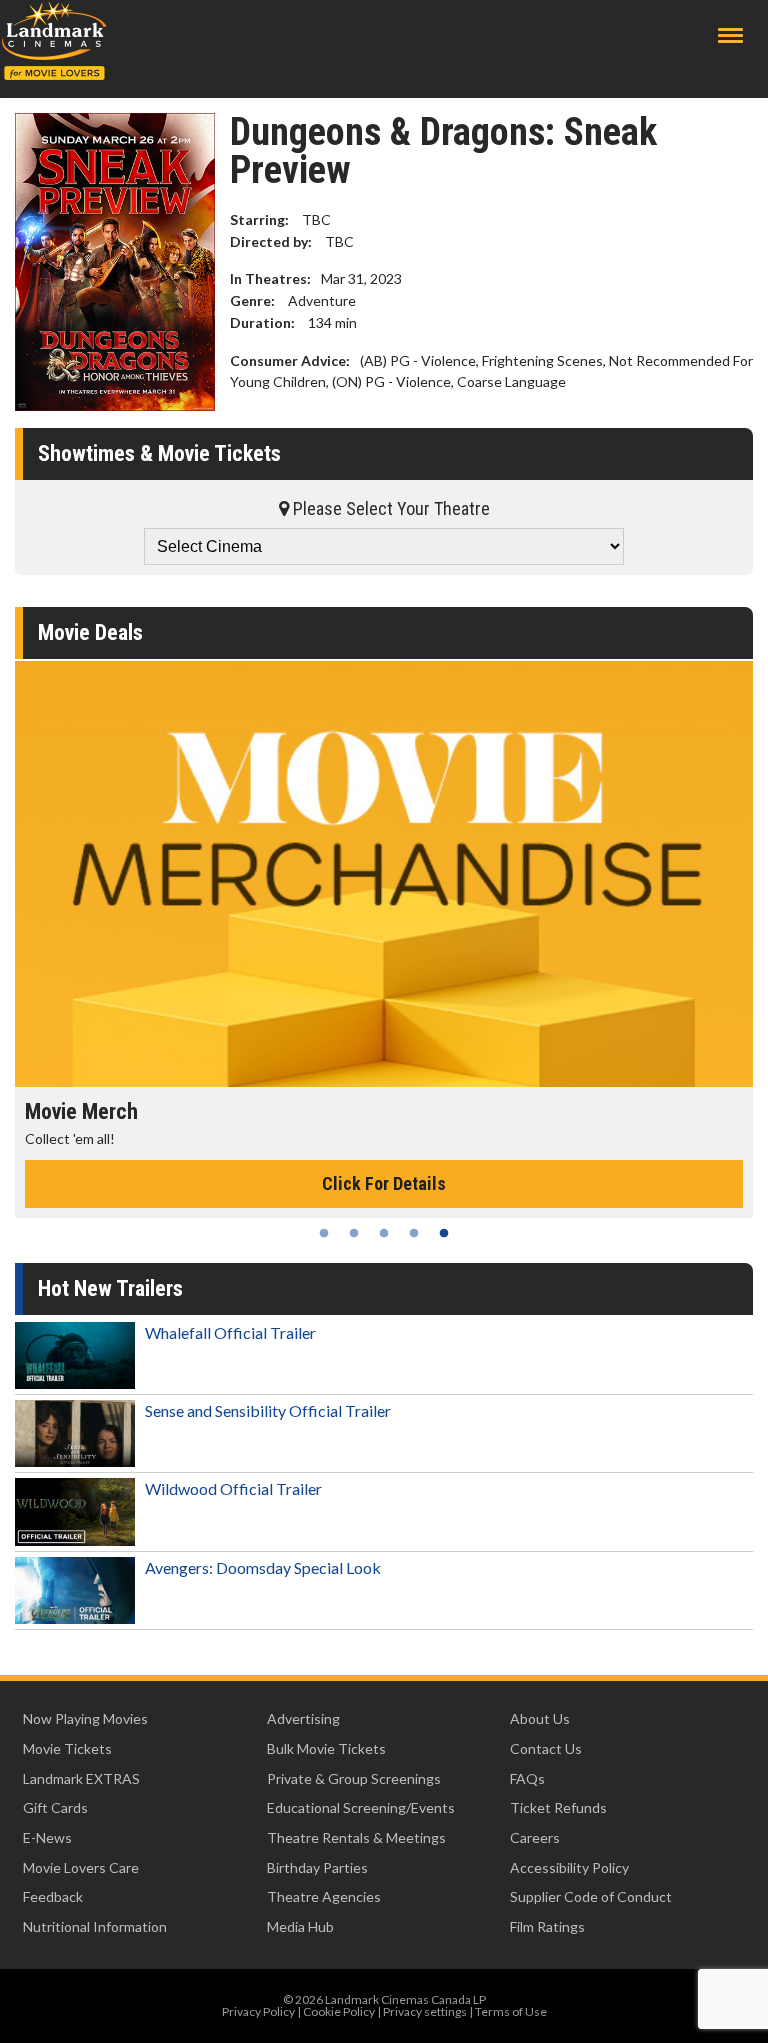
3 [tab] (384, 1233)
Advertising (303, 1718)
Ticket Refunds (558, 1807)
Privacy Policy (258, 2011)
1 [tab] (324, 1233)
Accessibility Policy (569, 1867)
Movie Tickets (67, 1748)
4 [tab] (414, 1233)
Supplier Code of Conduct (591, 1896)
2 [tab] (354, 1233)
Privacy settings (425, 2011)
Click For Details (384, 1183)
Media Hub (300, 1926)
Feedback (53, 1896)
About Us (540, 1718)
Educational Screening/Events (361, 1807)
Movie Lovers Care (81, 1867)
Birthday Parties (317, 1867)
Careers (535, 1837)
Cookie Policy (339, 2011)
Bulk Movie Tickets (326, 1748)
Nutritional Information (95, 1926)
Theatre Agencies (324, 1896)
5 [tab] (444, 1233)
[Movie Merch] (384, 874)
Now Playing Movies (85, 1718)
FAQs (527, 1778)
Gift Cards (55, 1807)
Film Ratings (547, 1926)
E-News (47, 1837)
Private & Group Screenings (354, 1778)
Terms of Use (511, 2011)
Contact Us (546, 1748)
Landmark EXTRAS (81, 1778)
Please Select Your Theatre (389, 508)
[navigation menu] (730, 35)
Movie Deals (90, 632)
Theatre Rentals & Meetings (356, 1837)
